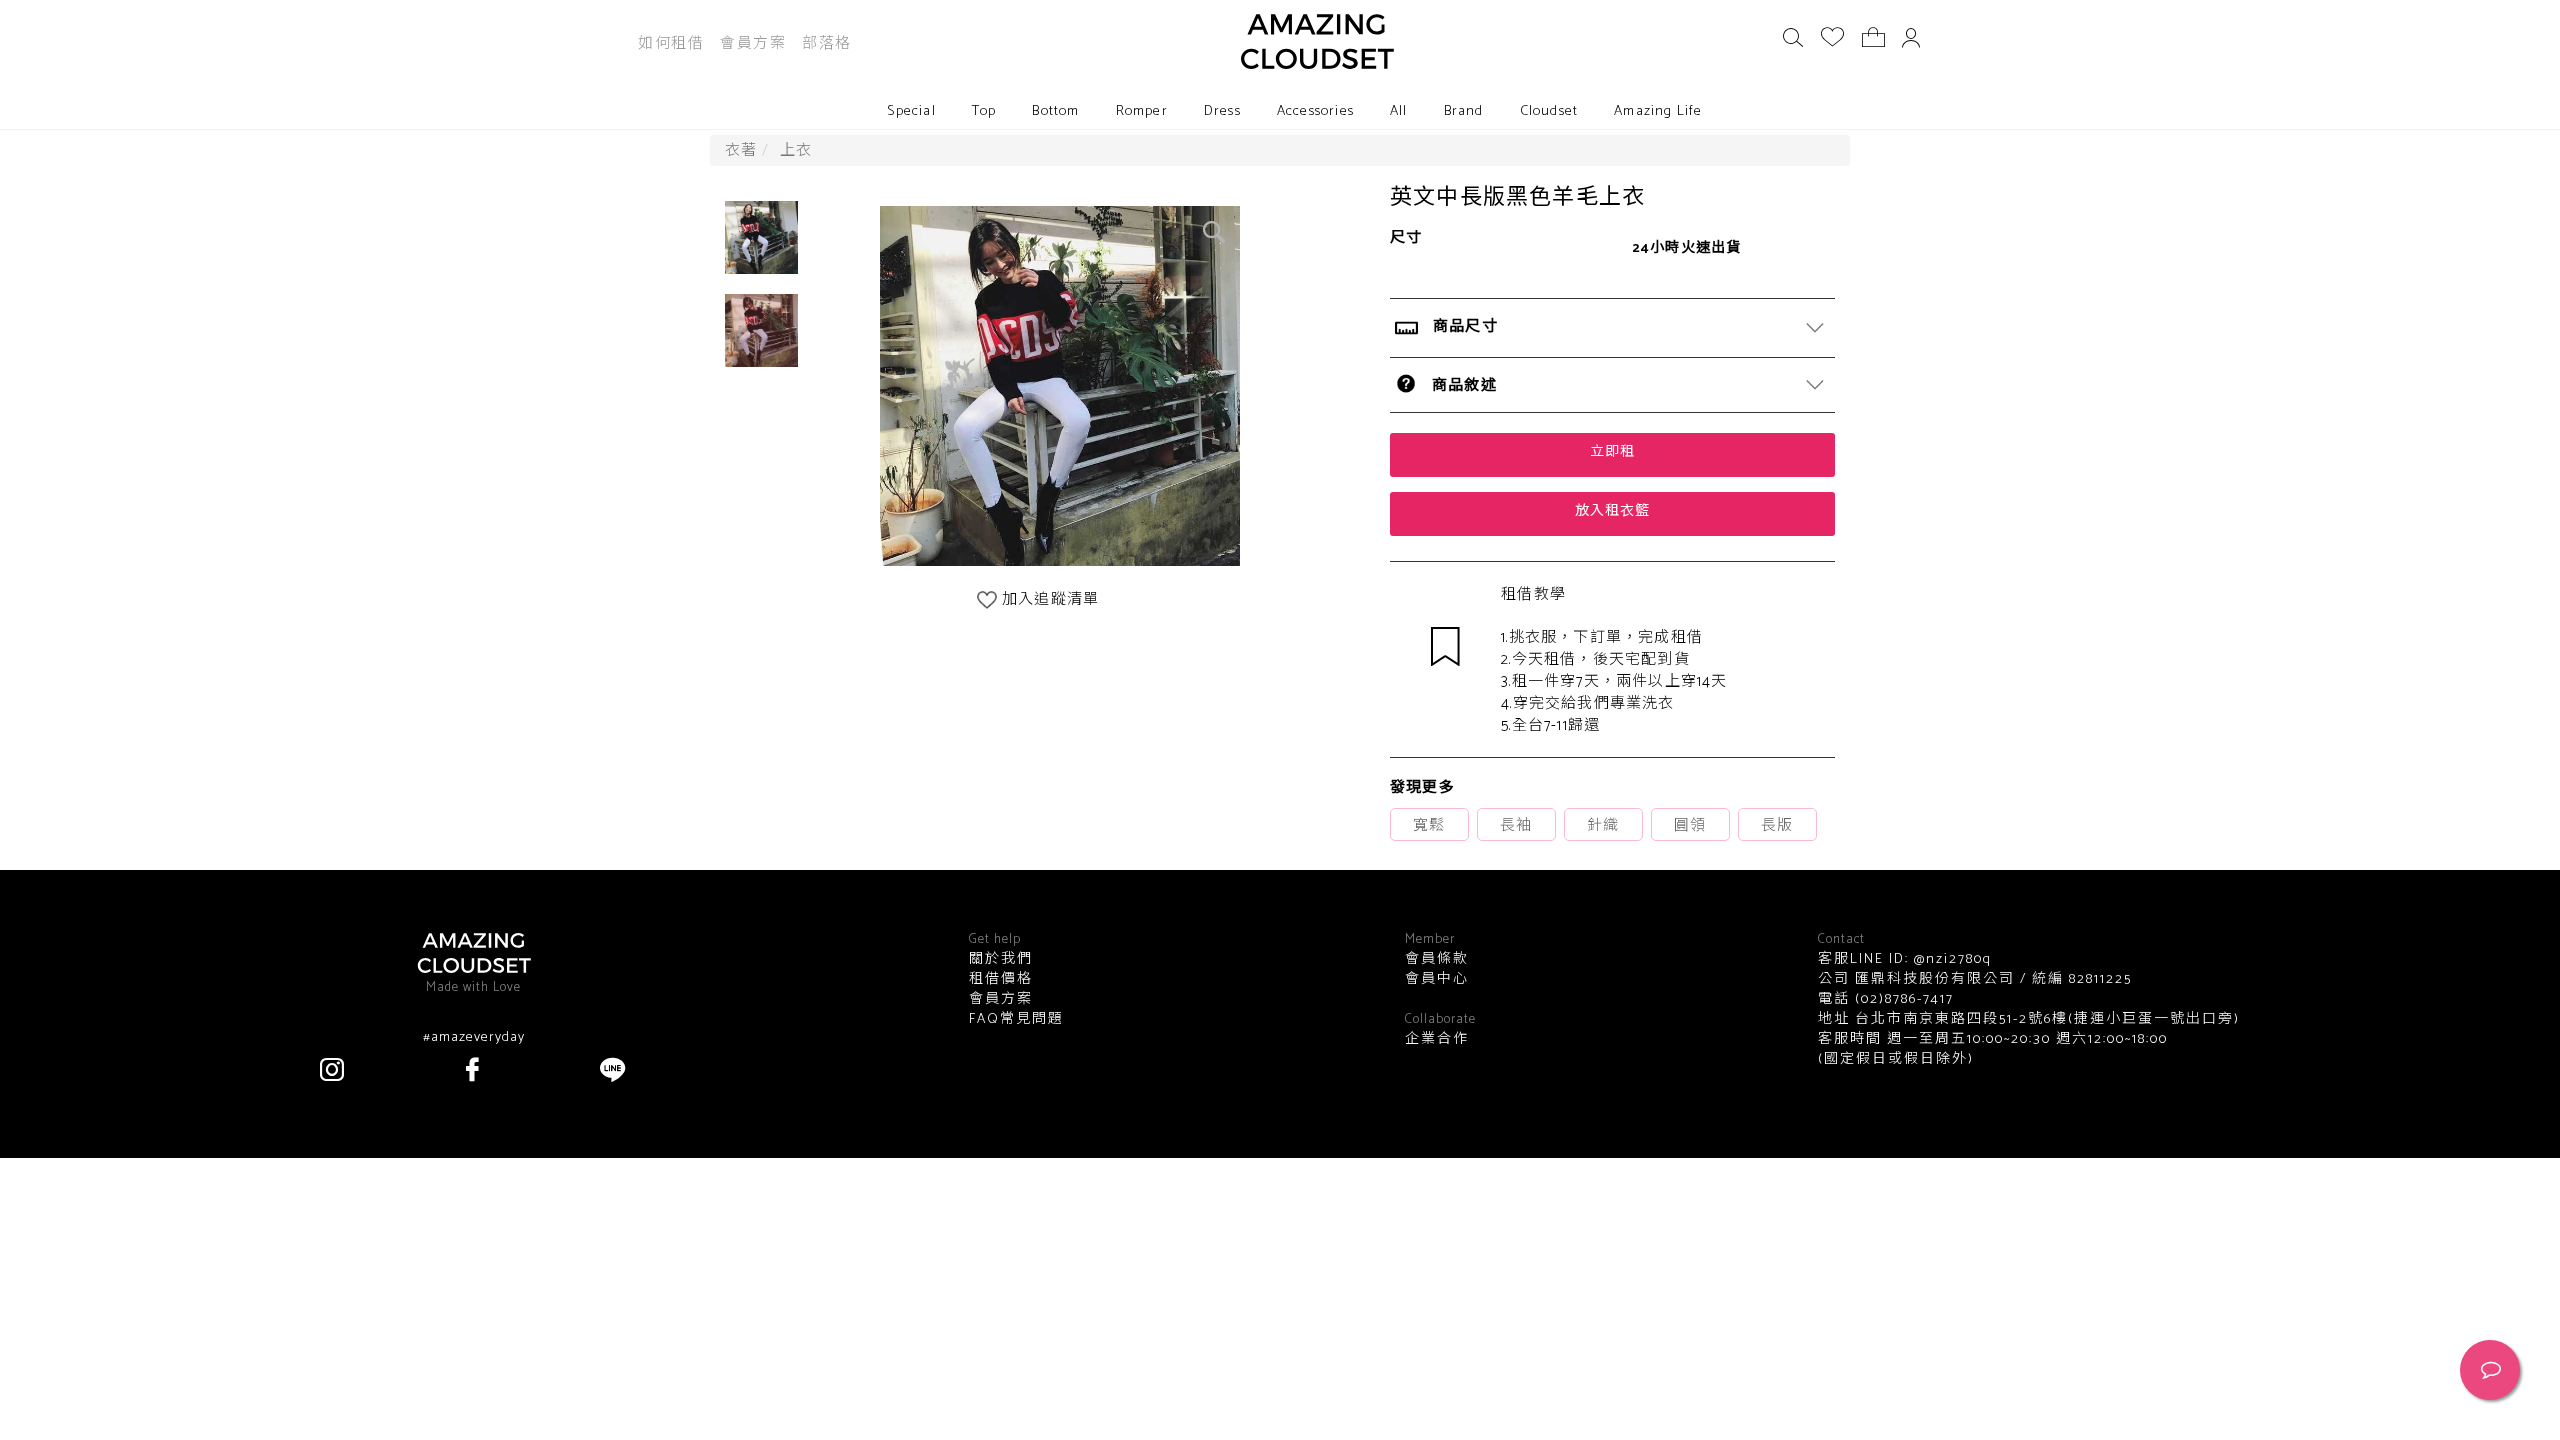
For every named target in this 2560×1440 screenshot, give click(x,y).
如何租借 (671, 43)
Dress (1222, 111)
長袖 (1516, 825)
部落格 (827, 43)
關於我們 (1001, 960)
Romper (1142, 111)
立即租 (1612, 452)
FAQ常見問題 (1016, 1020)
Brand (1464, 111)
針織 (1603, 825)
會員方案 (753, 43)
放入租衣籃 (1612, 511)
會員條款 (1437, 960)
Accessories (1315, 111)
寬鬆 (1429, 825)
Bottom (1055, 111)
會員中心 (1437, 980)
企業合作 (1437, 1040)
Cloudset (1549, 111)
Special (911, 111)
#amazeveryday (474, 1038)
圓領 (1690, 825)
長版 (1777, 825)
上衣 (796, 150)
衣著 (741, 150)
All (1399, 111)
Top (984, 111)
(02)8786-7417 (1902, 999)
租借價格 (1001, 980)
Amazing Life (1658, 111)
